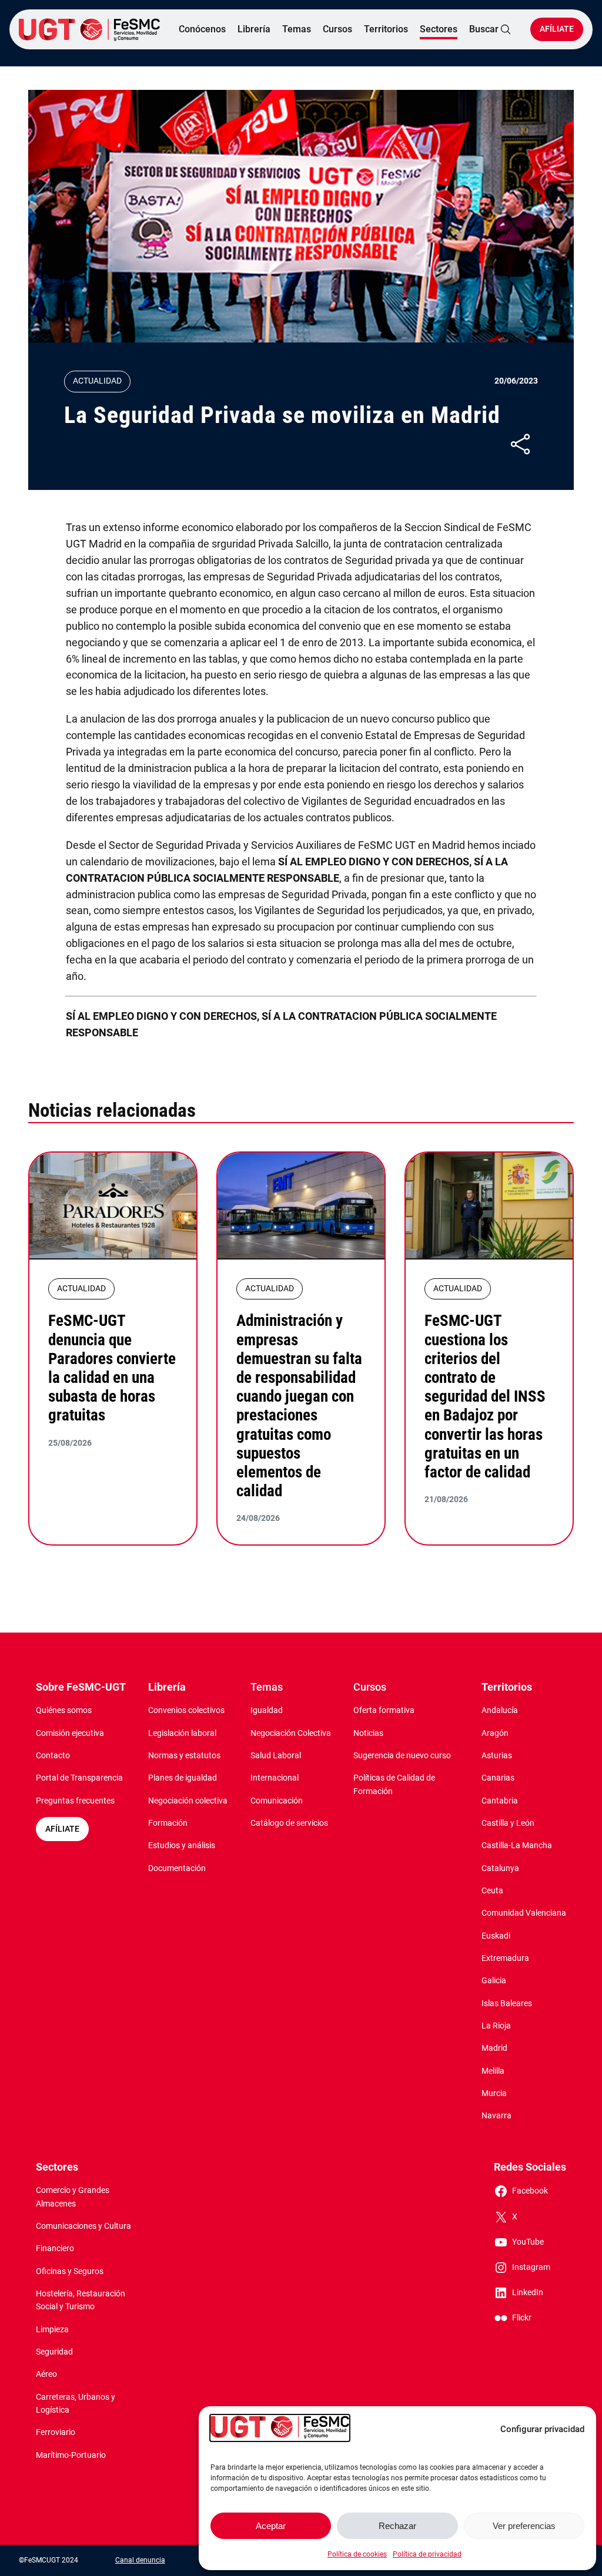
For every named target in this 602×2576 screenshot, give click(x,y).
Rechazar (397, 2526)
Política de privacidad (427, 2554)
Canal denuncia (140, 2560)
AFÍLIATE (62, 1829)
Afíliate (557, 29)
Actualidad (97, 381)
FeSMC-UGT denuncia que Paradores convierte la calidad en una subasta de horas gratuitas (112, 1368)
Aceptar (271, 2526)
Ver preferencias (524, 2526)
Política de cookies (357, 2554)
